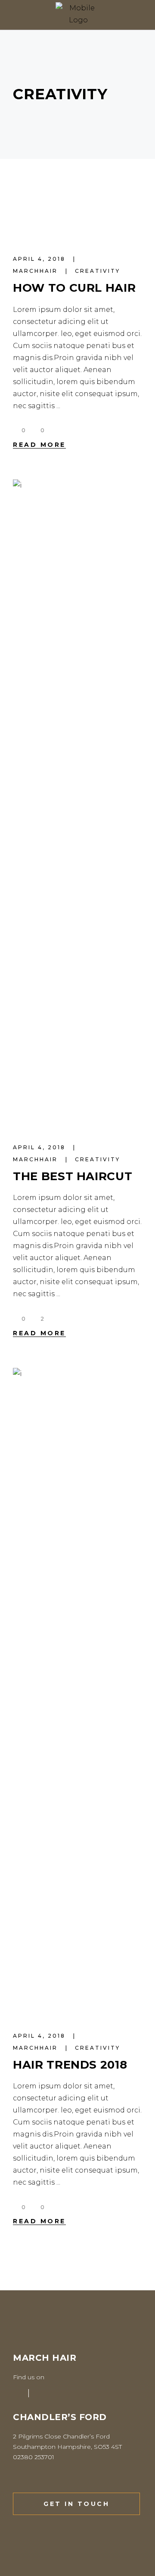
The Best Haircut (73, 1176)
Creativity (98, 271)
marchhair (37, 271)
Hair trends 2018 (70, 2065)
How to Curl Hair (74, 288)
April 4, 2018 (40, 259)
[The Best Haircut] (77, 802)
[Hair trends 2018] (77, 1690)
